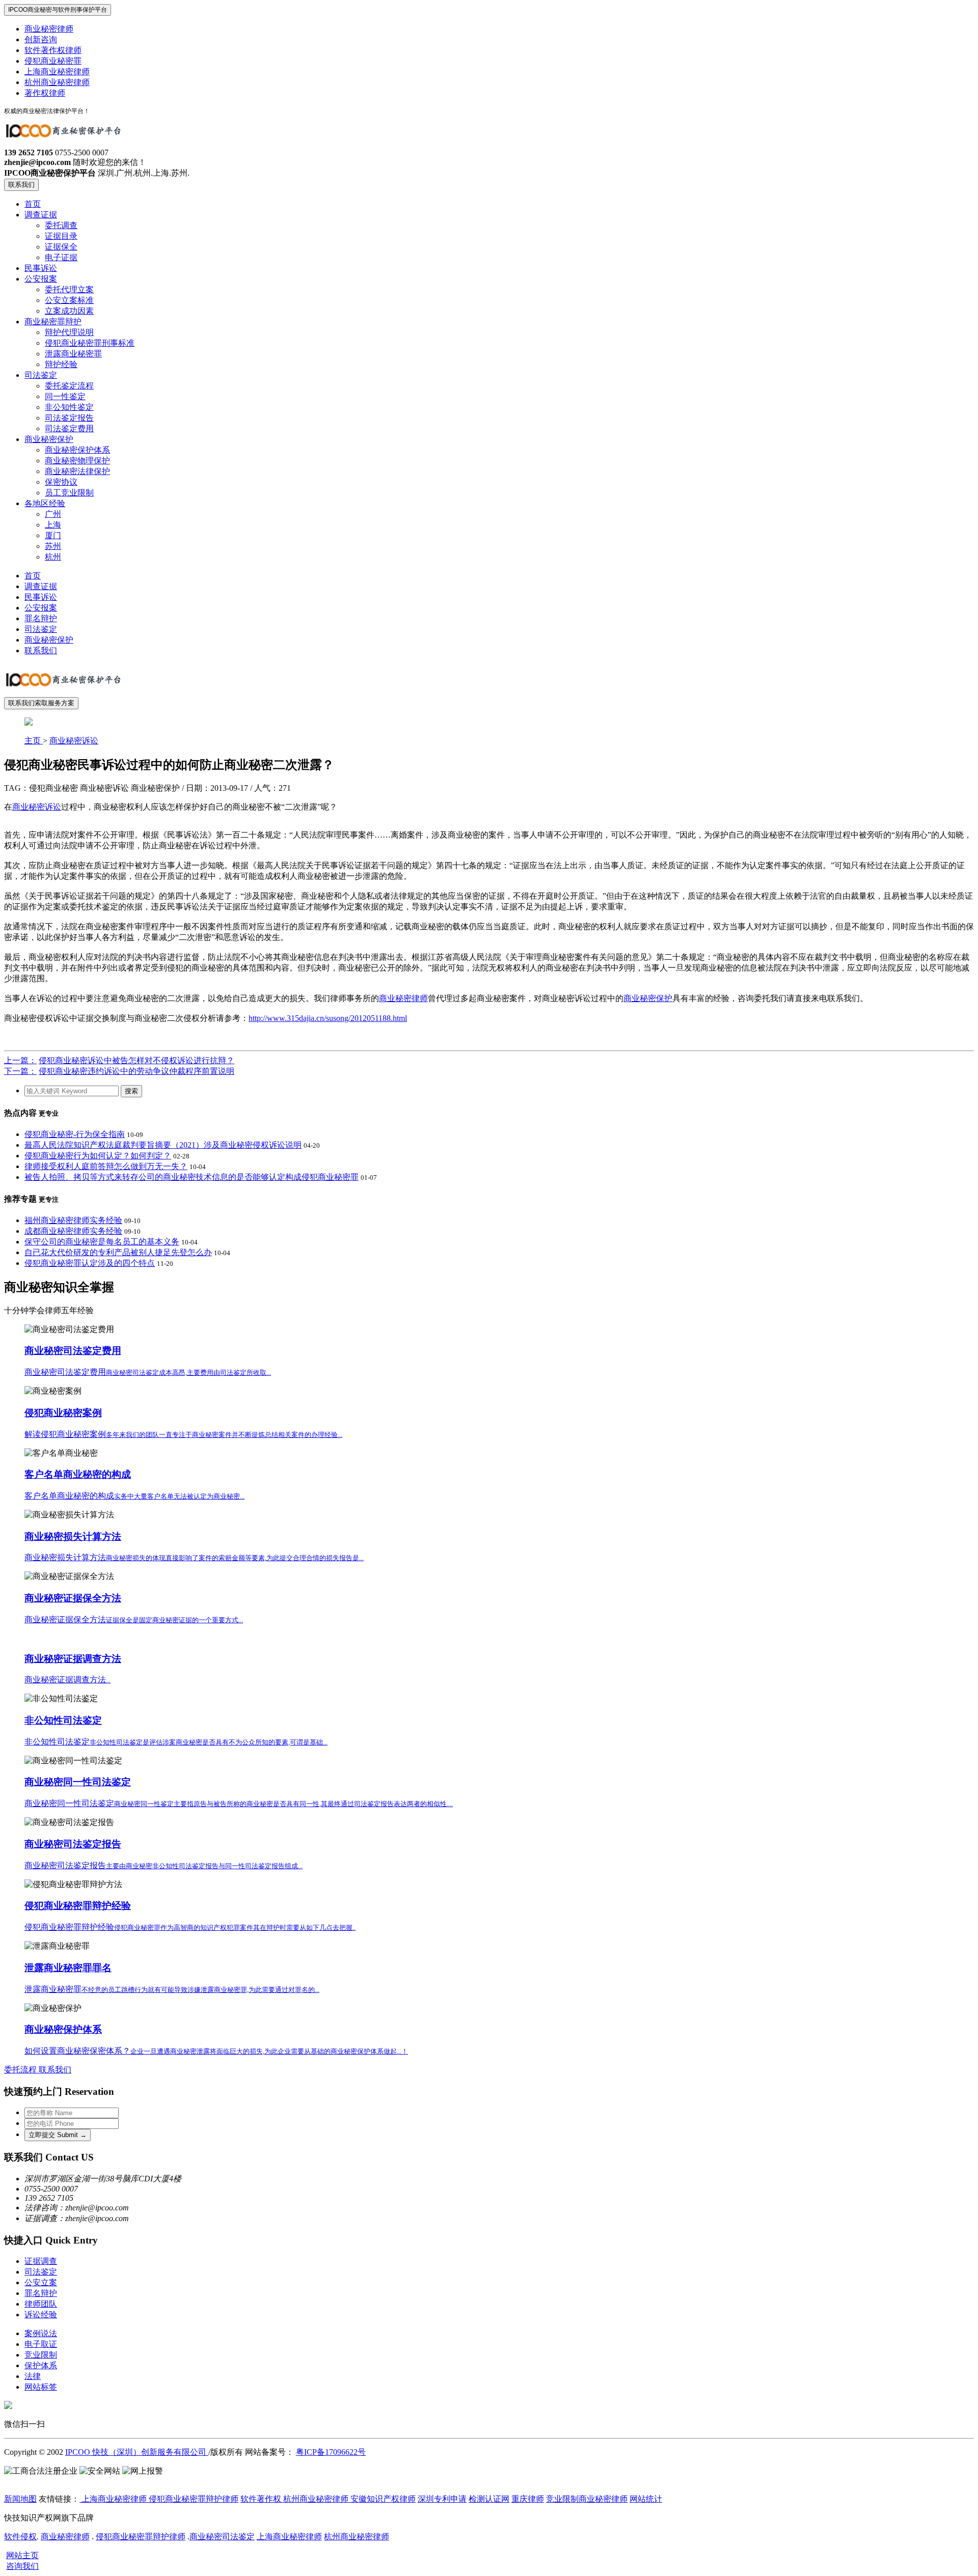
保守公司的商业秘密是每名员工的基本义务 (102, 1242)
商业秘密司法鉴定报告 (73, 1844)
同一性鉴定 (65, 396)
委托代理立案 (69, 289)
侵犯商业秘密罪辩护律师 (194, 2499)
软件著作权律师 (53, 50)
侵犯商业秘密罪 (53, 61)
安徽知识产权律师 (382, 2499)
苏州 (53, 546)
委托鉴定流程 (69, 386)
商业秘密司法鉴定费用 (73, 1351)
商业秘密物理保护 (77, 461)
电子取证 (41, 2344)
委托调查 (61, 225)
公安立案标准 (69, 300)
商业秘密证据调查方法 (73, 1659)
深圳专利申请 (442, 2499)
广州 (53, 514)
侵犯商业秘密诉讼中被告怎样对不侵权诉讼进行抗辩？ (137, 1060)
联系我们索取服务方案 (41, 703)
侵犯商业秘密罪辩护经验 (78, 1906)
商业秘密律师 (49, 29)
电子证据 (61, 257)
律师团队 (41, 2304)
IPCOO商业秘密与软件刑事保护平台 (58, 10)
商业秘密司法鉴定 (222, 2537)
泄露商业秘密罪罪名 (68, 1968)
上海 (53, 525)
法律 (33, 2376)
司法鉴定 (41, 375)
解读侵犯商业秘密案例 (183, 1434)
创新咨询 (41, 39)
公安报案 (41, 279)
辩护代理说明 (69, 332)
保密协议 (61, 482)
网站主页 (22, 2555)
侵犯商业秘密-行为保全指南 (75, 1134)
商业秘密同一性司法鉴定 (78, 1782)
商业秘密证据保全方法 (73, 1598)
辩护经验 (61, 364)
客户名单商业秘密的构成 (78, 1474)
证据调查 (41, 2261)
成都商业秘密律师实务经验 (73, 1231)
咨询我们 (22, 2566)
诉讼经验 (41, 2315)
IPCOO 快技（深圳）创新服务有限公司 (137, 2452)
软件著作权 (261, 2499)
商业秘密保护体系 (77, 450)
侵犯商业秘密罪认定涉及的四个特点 (90, 1263)
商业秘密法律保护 (77, 471)
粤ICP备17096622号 (331, 2452)
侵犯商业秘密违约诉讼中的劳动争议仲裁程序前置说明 (137, 1071)
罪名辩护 (41, 618)
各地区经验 (45, 503)
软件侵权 (20, 2537)
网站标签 (41, 2387)
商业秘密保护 (49, 439)
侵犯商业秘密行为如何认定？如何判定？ (98, 1156)
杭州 (53, 557)
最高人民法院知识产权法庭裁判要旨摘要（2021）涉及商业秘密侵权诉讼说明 (163, 1145)
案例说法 (41, 2333)
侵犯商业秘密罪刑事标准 (90, 343)
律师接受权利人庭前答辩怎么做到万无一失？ (106, 1166)
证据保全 (61, 247)
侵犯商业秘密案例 (63, 1413)
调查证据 (41, 215)
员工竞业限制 (69, 493)
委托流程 (21, 2070)
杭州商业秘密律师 (57, 82)
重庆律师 (528, 2499)
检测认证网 (489, 2499)
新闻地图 (20, 2499)
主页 (34, 741)
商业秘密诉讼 (74, 741)
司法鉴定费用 (69, 428)
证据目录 (61, 236)
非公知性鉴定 (69, 407)
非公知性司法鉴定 (63, 1720)
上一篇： (20, 1060)
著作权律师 (45, 93)
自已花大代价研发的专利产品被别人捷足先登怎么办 (118, 1252)
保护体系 (41, 2365)
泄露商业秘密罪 (73, 354)
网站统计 (646, 2499)
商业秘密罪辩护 (53, 322)
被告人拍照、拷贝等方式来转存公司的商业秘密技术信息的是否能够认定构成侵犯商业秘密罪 (192, 1177)
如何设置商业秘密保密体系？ (216, 2051)
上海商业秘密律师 (57, 72)
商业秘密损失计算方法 (73, 1536)
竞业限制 (41, 2355)
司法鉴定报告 (69, 418)
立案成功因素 (69, 311)
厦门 (53, 535)
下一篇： (20, 1071)
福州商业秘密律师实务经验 (73, 1220)
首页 (33, 204)
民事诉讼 (41, 268)
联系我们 (21, 185)
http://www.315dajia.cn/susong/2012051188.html (328, 1018)
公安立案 (41, 2282)
